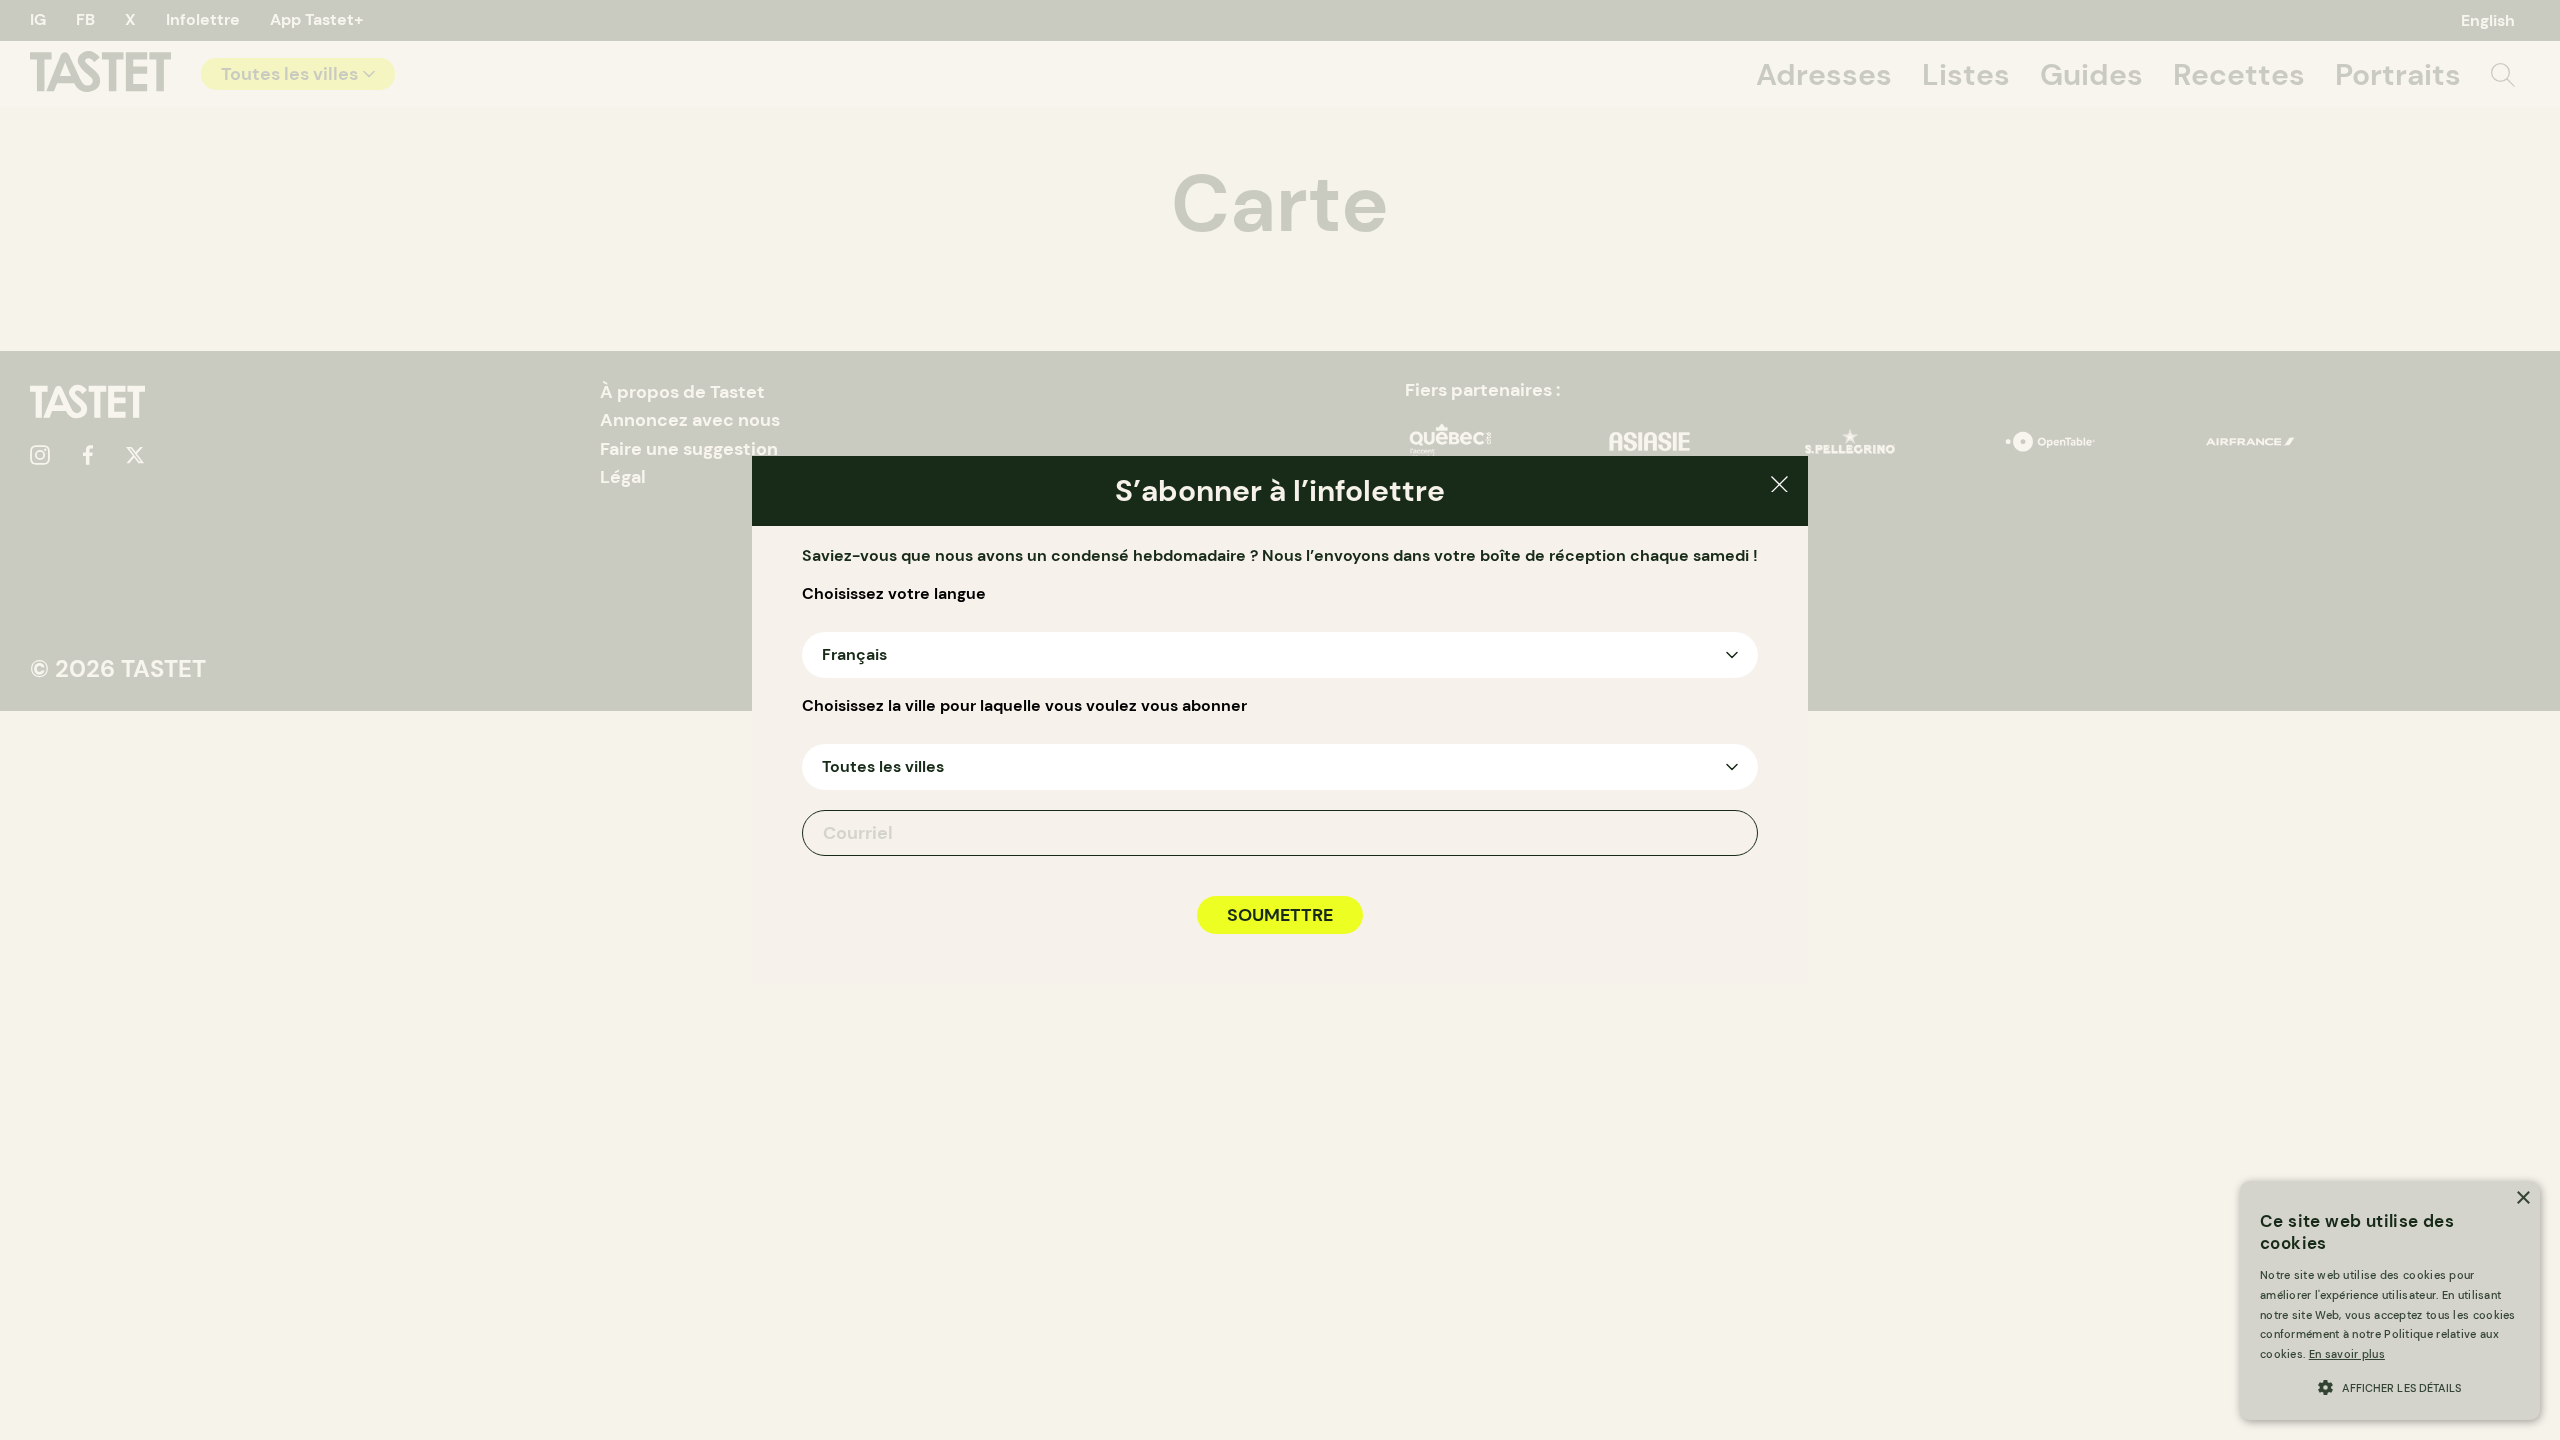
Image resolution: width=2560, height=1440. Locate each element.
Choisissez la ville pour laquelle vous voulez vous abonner (1024, 706)
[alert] (2390, 1300)
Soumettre (1280, 915)
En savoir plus (2347, 1354)
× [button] (2522, 1198)
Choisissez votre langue (894, 594)
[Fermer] (1779, 487)
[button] (2390, 1385)
